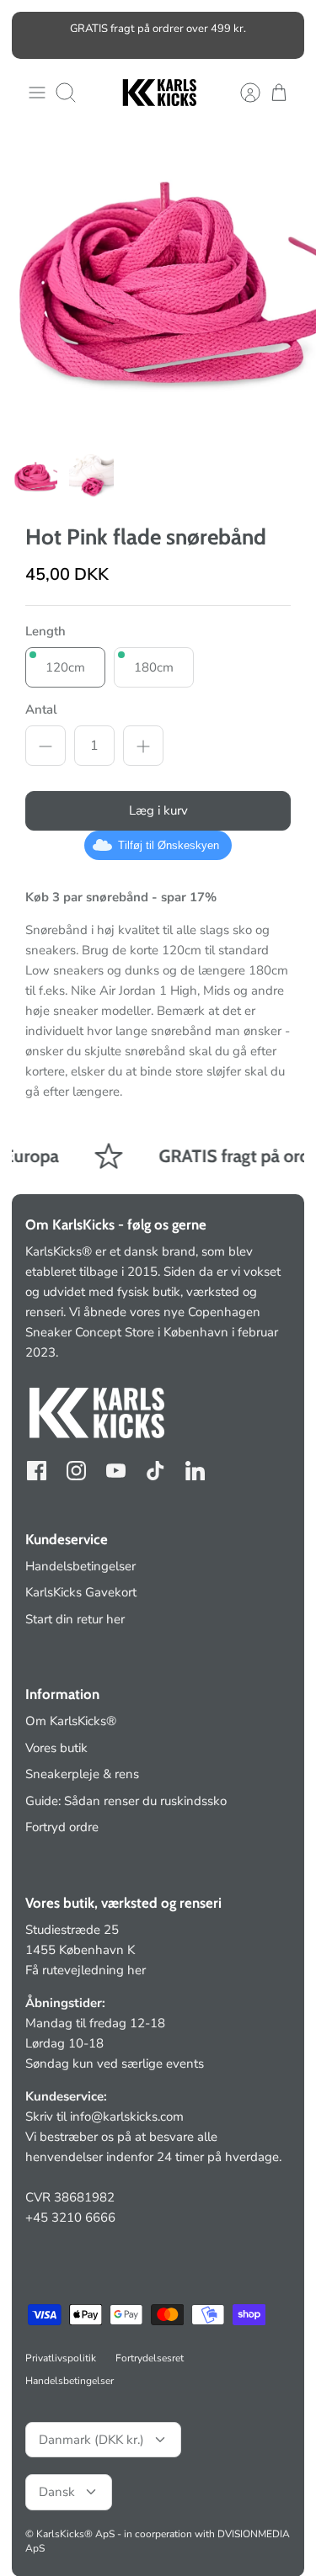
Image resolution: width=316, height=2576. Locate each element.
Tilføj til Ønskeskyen (169, 846)
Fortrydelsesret (150, 2358)
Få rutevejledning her (86, 1970)
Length (46, 632)
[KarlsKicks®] (158, 93)
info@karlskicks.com (127, 2117)
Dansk (57, 2492)
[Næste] (281, 35)
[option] (158, 285)
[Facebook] (37, 1471)
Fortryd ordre (62, 1827)
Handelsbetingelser (80, 1566)
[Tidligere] (35, 35)
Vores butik (56, 1748)
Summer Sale (81, 35)
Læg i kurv (158, 811)
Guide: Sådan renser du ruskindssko (126, 1801)
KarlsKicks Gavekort (81, 1592)
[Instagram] (76, 1471)
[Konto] (242, 93)
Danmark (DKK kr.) (91, 2440)
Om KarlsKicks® (71, 1721)
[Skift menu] (37, 93)
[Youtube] (116, 1471)
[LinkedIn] (195, 1471)
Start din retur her (75, 1619)
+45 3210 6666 (70, 2217)
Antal (41, 710)
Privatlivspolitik (61, 2358)
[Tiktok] (155, 1471)
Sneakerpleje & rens (82, 1774)
